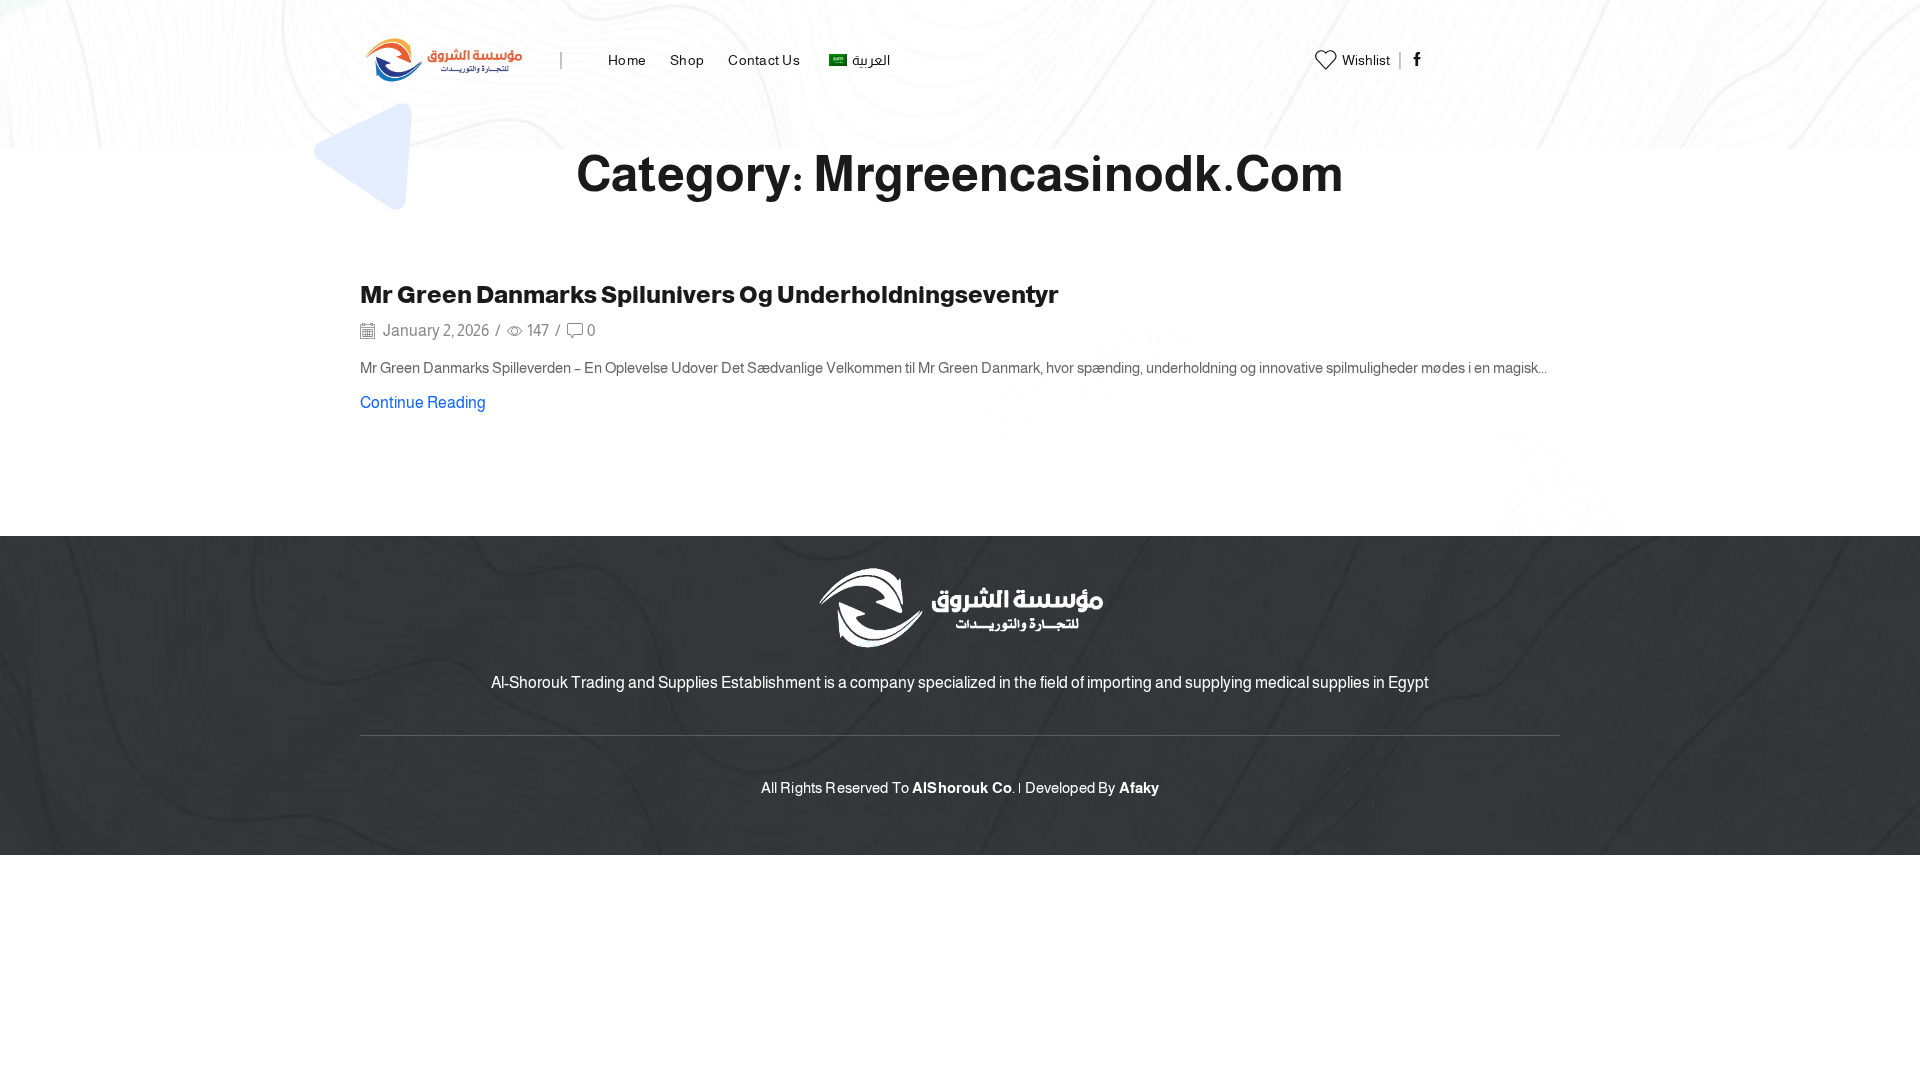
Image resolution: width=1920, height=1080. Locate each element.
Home (627, 60)
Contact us (764, 60)
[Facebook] (1417, 60)
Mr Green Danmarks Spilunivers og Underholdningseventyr (709, 294)
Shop (687, 60)
